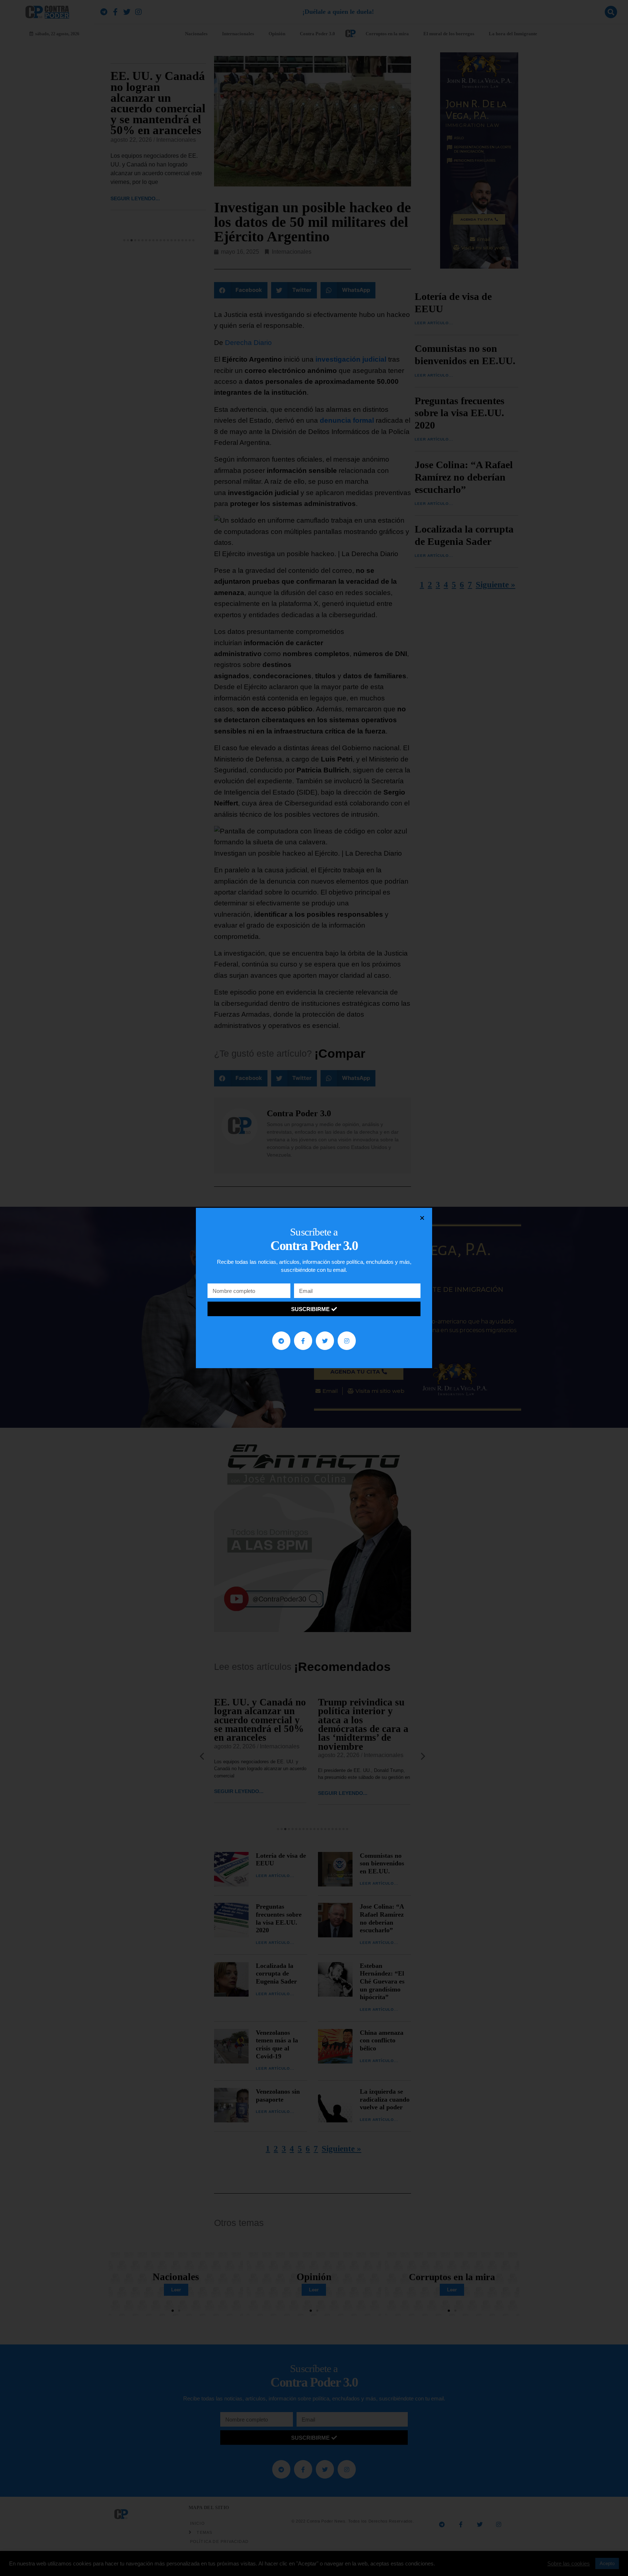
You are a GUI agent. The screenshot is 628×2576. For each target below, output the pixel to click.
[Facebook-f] (303, 1341)
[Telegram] (281, 1341)
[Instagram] (347, 1341)
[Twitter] (325, 1341)
